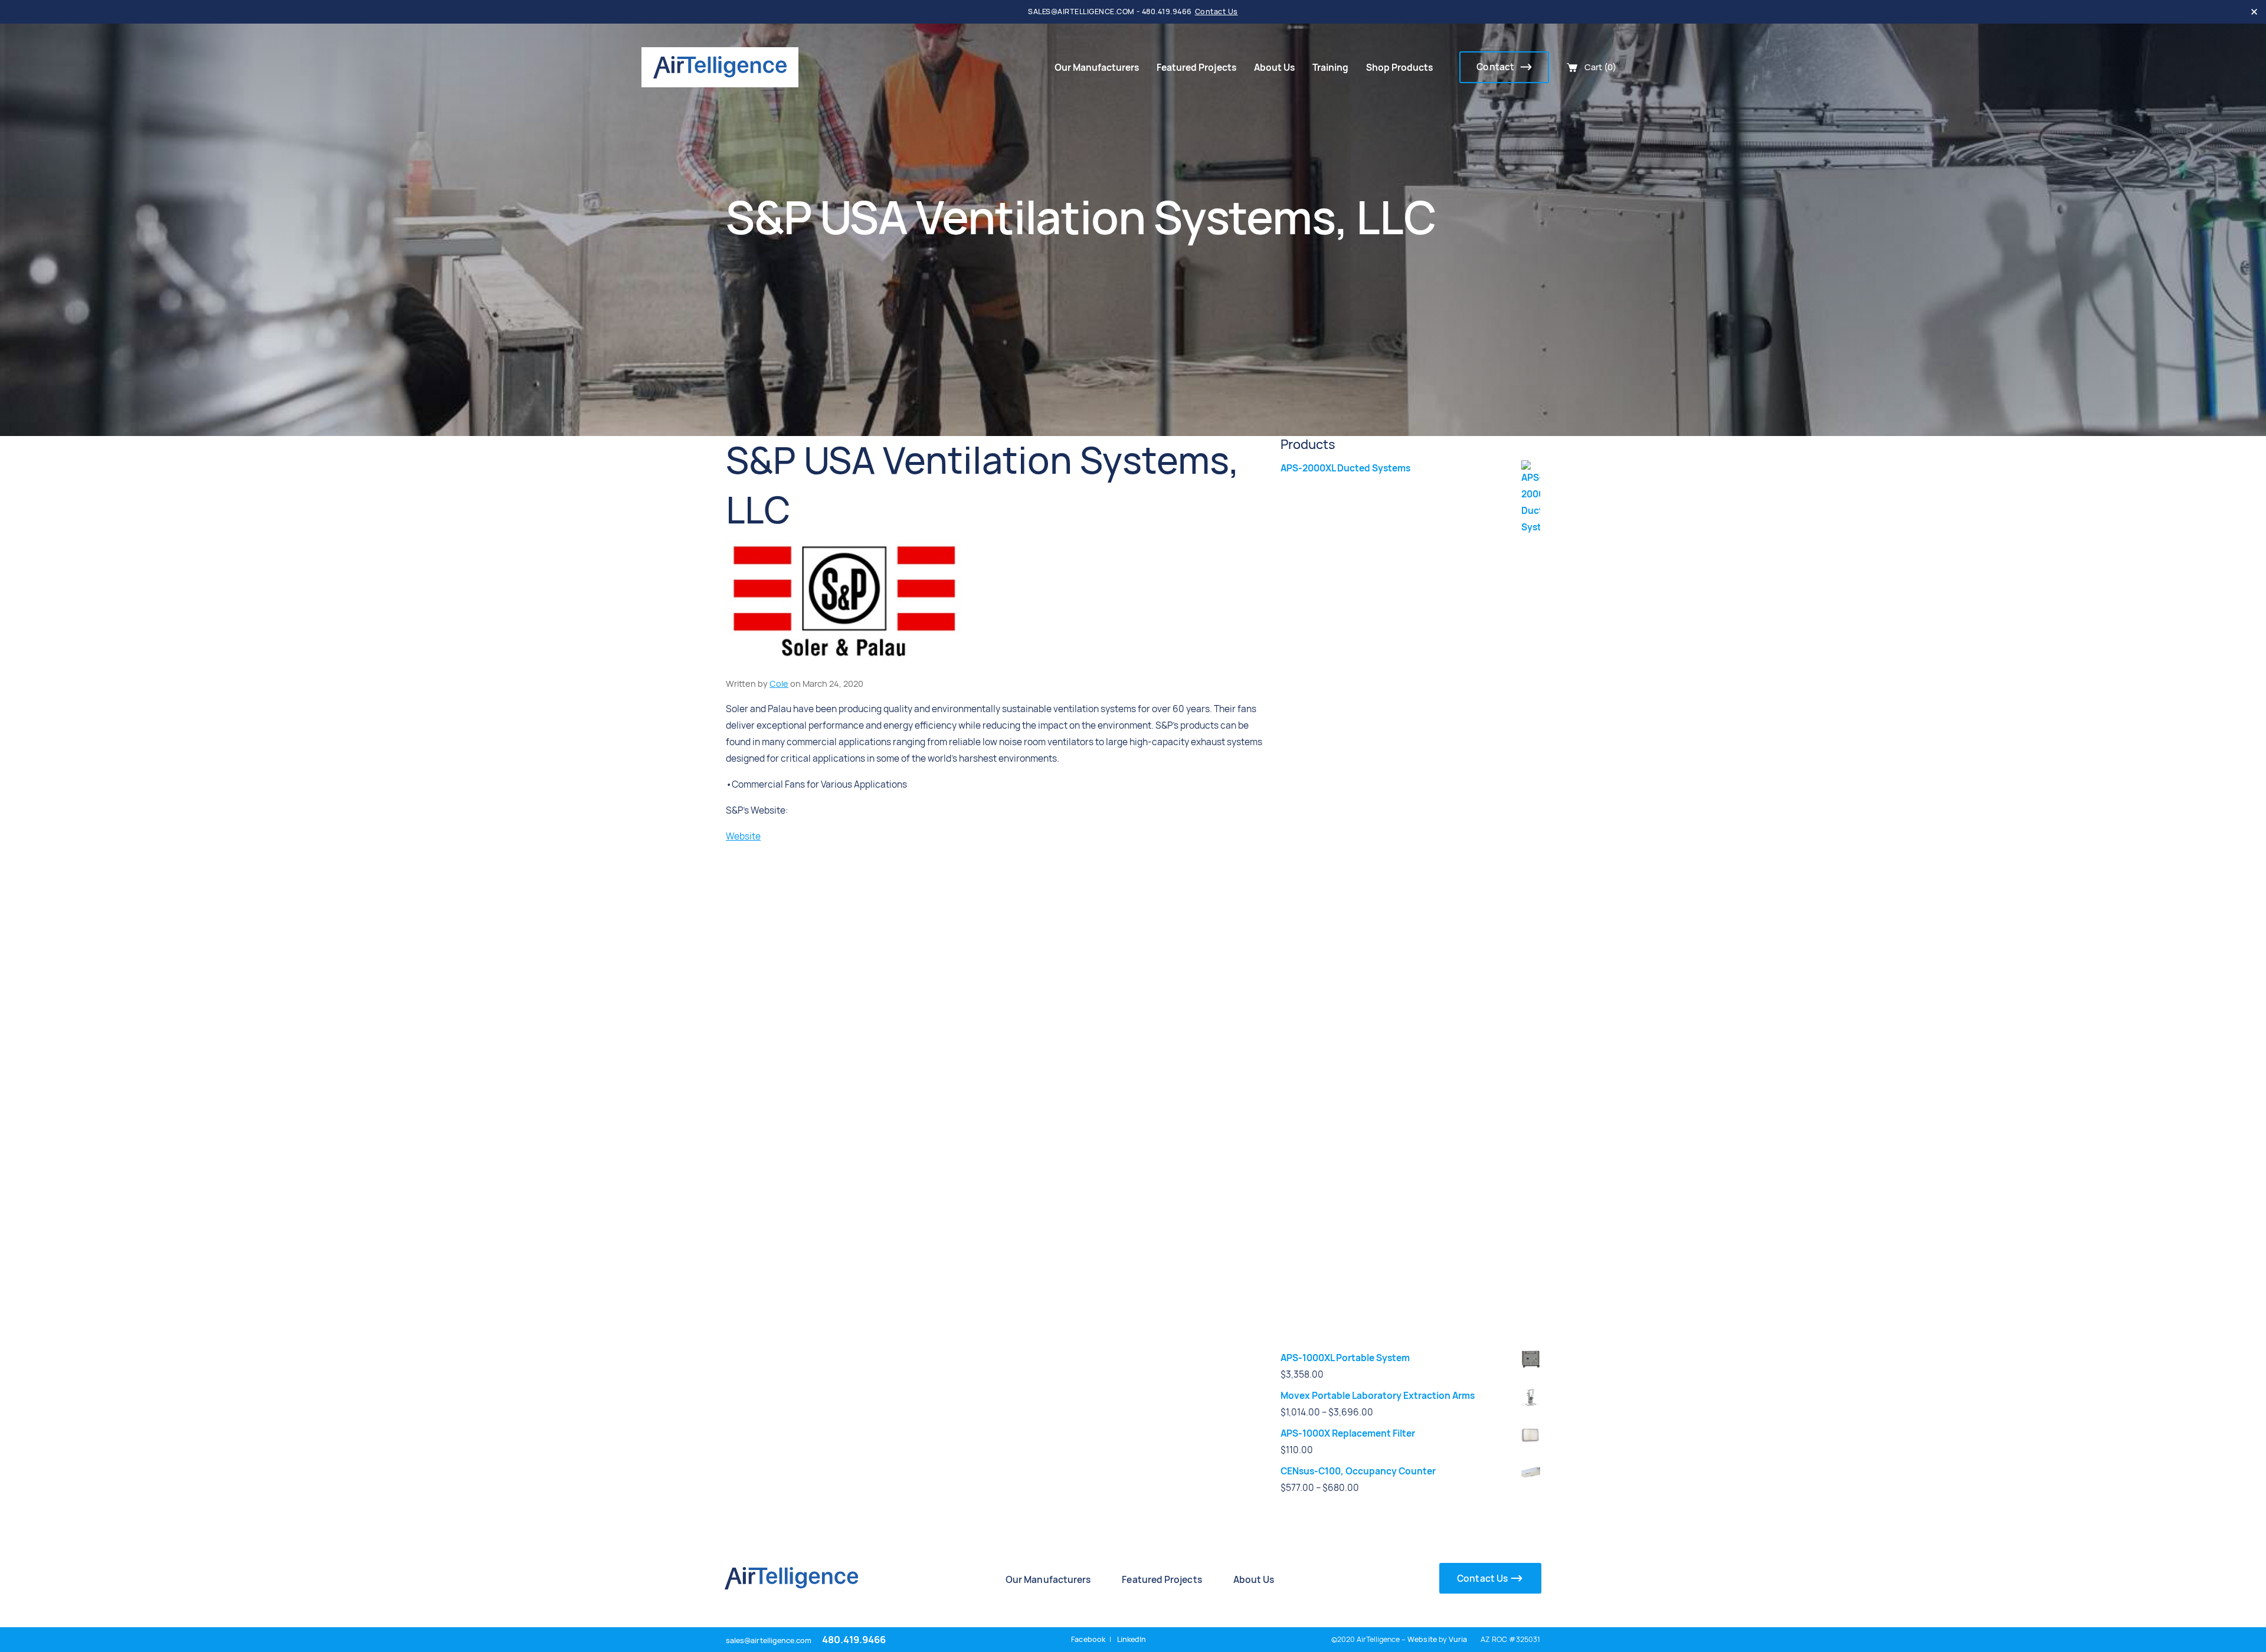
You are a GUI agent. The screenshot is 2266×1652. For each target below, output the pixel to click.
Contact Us (1216, 12)
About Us (1274, 68)
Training (1330, 68)
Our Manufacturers (1097, 68)
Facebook (1088, 1639)
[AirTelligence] (720, 67)
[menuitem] (1097, 68)
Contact (1496, 67)
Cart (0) (1600, 67)
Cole (779, 684)
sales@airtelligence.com (769, 1640)
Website (743, 836)
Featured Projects (1196, 68)
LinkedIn (1132, 1639)
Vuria (1458, 1639)
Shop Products (1399, 68)
